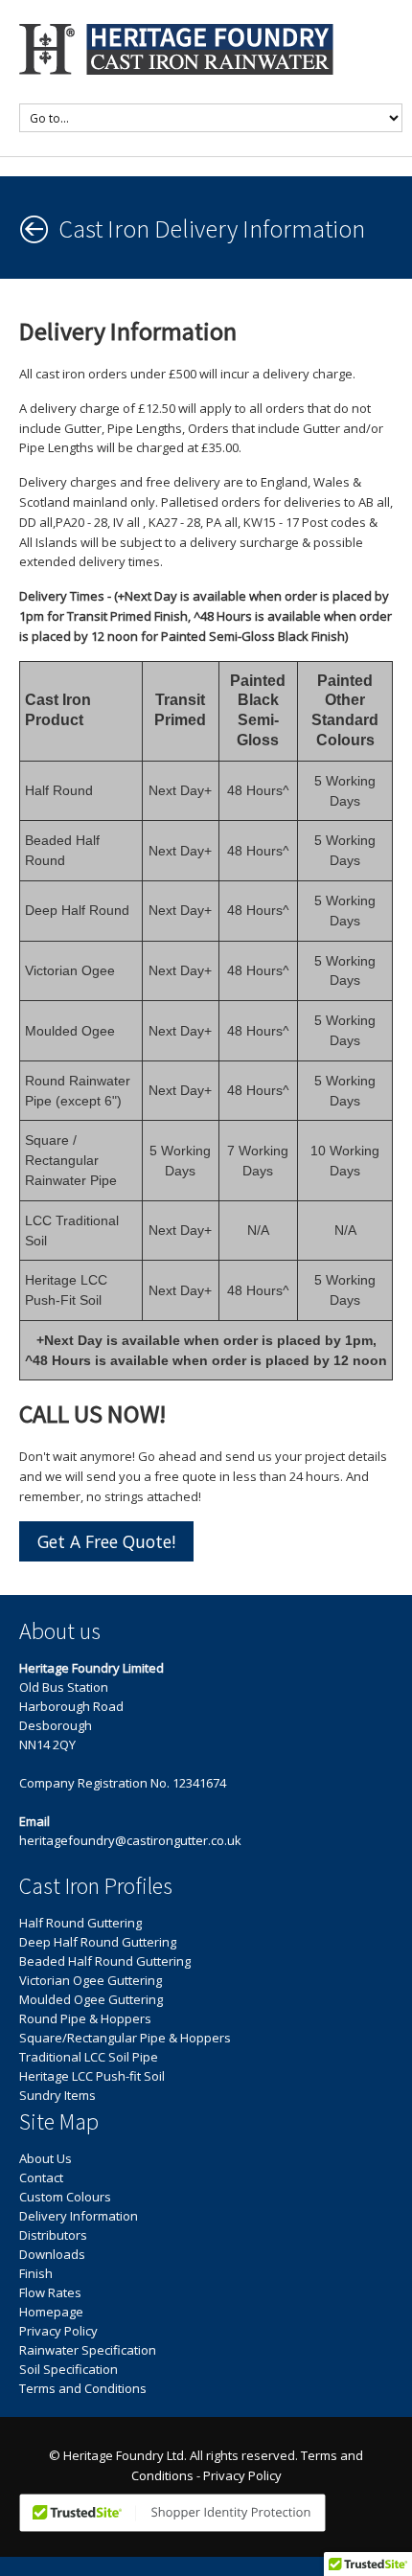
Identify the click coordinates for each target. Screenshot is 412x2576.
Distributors (53, 2235)
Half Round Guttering (80, 1923)
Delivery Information (79, 2216)
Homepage (51, 2312)
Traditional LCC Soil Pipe (89, 2057)
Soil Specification (69, 2369)
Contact (41, 2177)
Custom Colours (65, 2197)
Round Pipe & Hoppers (85, 2018)
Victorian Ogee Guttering (91, 1980)
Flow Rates (50, 2292)
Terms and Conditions (83, 2388)
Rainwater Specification (88, 2350)
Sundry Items (57, 2095)
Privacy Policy (58, 2331)
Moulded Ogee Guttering (91, 1999)
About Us (46, 2158)
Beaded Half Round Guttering (105, 1961)
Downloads (52, 2254)
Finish (36, 2273)
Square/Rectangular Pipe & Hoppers (125, 2038)
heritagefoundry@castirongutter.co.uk (130, 1840)
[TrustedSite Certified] (172, 2513)
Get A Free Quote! (106, 1541)
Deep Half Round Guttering (98, 1942)
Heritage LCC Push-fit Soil (92, 2076)
